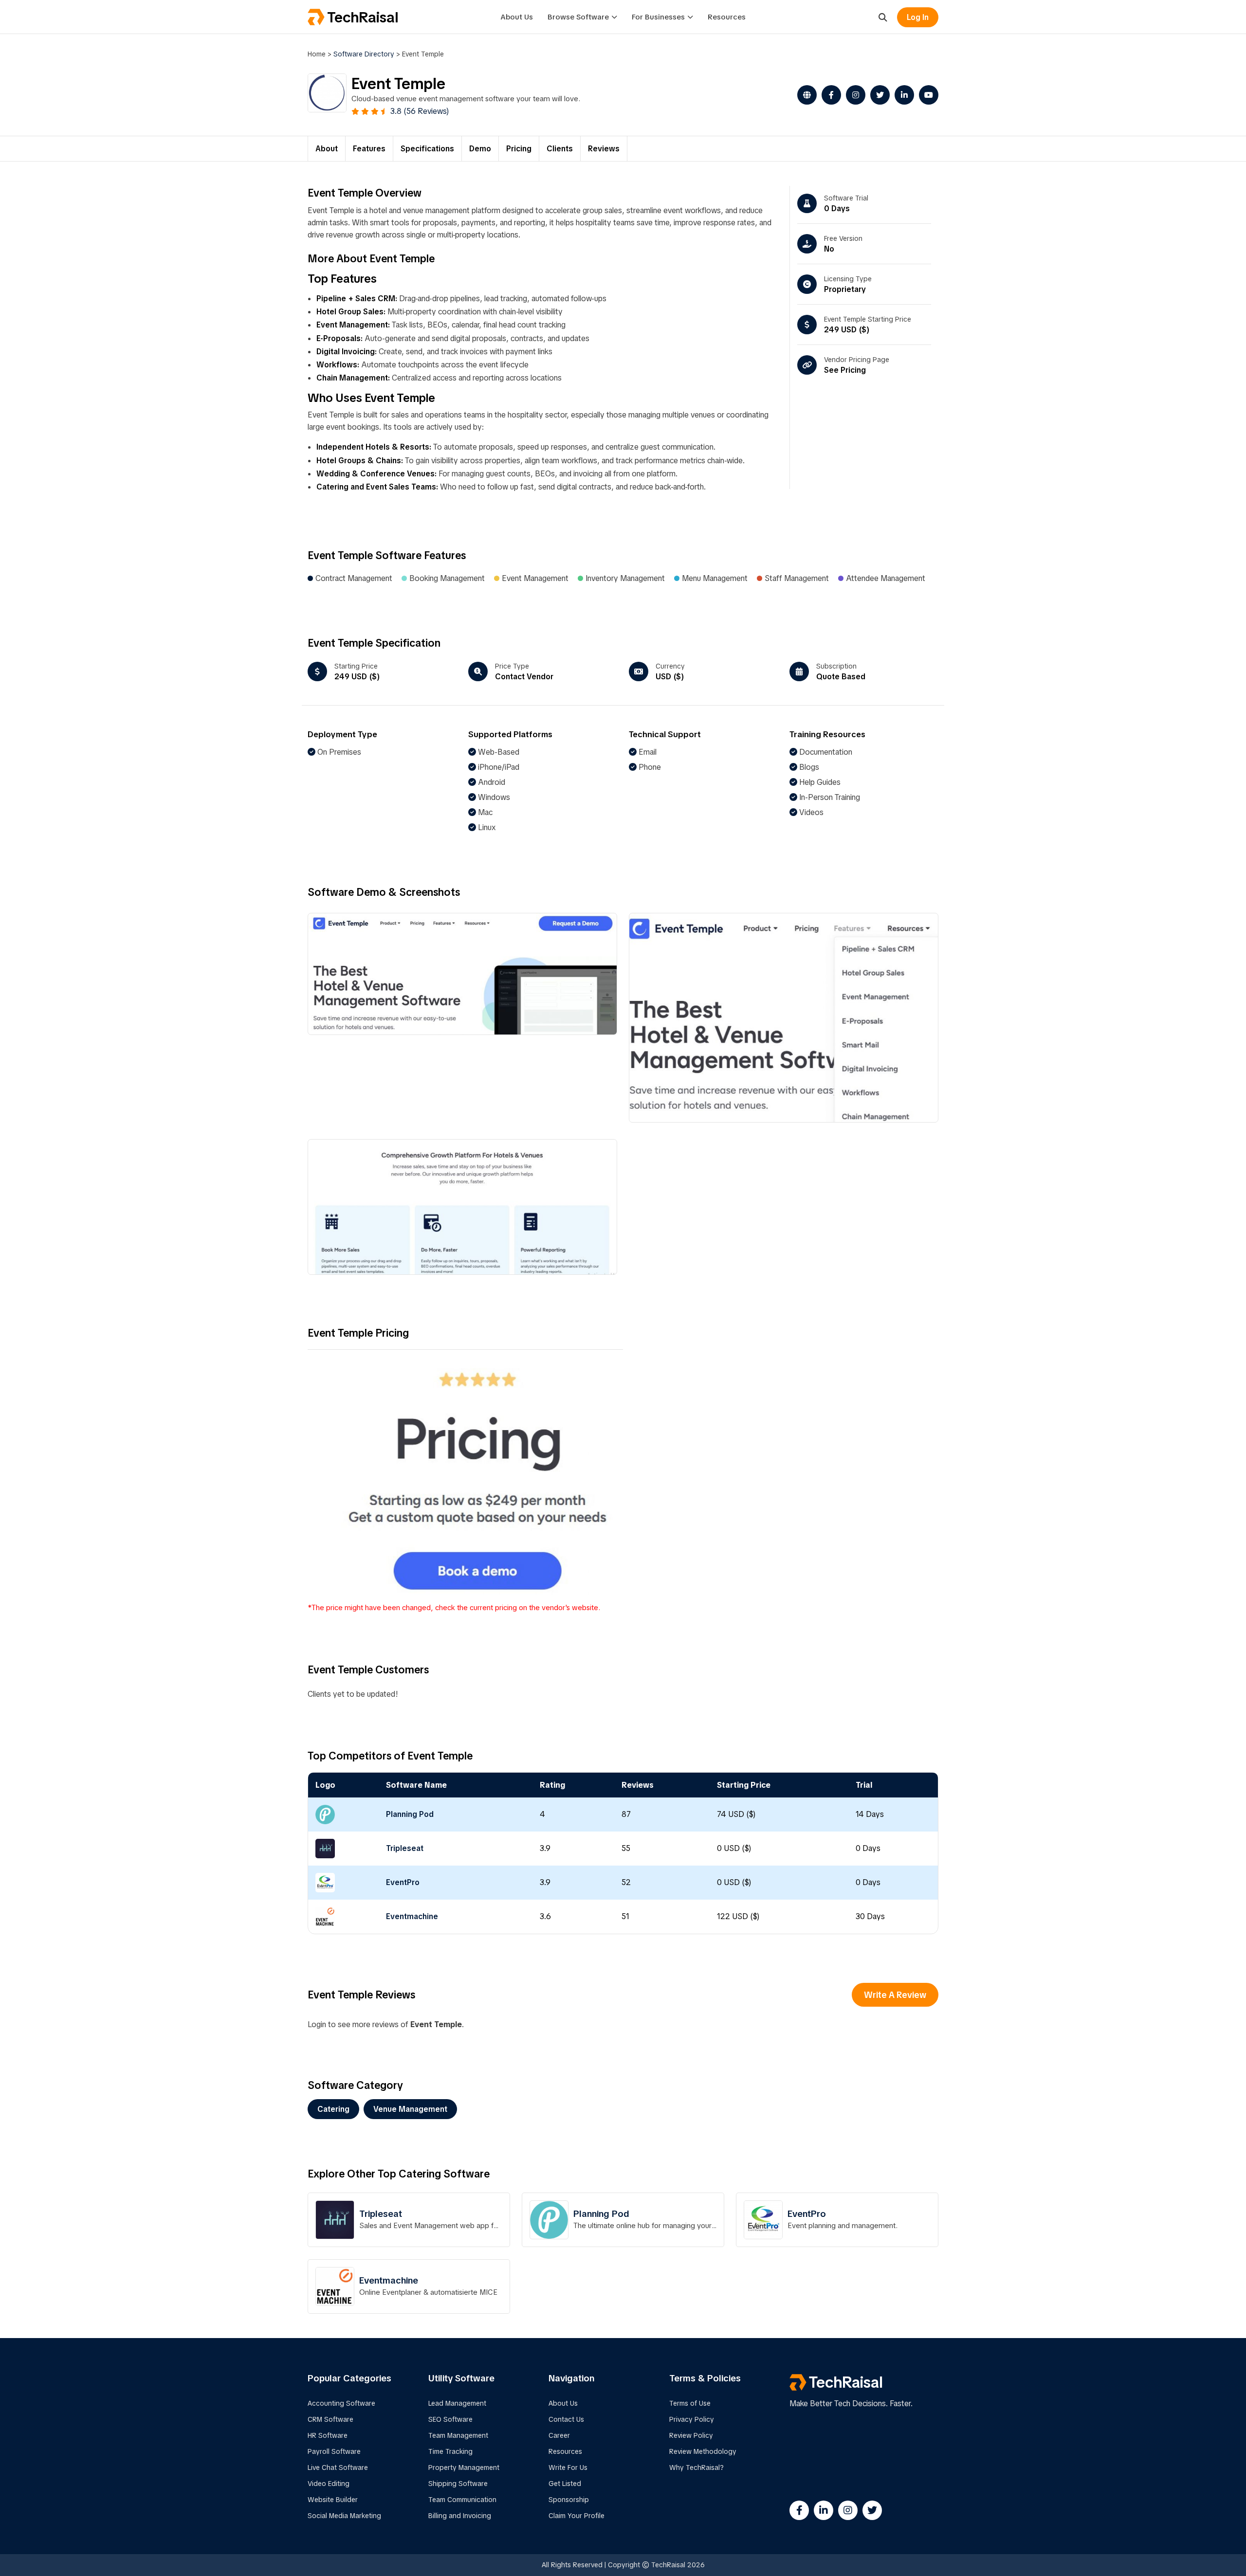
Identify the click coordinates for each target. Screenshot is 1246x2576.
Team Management (458, 2435)
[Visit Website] (805, 95)
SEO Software (450, 2419)
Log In (918, 17)
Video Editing (329, 2484)
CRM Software (330, 2419)
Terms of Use (690, 2403)
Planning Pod (410, 1814)
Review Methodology (703, 2451)
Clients (560, 149)
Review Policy (691, 2435)
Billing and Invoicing (460, 2516)
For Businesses (658, 17)
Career (559, 2435)
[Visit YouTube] (926, 95)
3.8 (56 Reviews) (420, 111)
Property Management (464, 2467)
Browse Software (578, 17)
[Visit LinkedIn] (902, 95)
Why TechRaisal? (696, 2467)
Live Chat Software (338, 2467)
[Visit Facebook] (829, 95)
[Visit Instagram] (853, 95)
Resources (727, 17)
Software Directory (364, 54)
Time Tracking (450, 2451)
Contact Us (566, 2419)
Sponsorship (569, 2500)
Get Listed (565, 2484)
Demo (480, 149)
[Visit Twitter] (878, 95)
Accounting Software (341, 2403)
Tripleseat (405, 1848)
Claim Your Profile (577, 2516)
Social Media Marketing (344, 2516)
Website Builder (333, 2500)
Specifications (427, 149)
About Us (517, 17)
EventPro (403, 1882)
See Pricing (845, 370)
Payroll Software (334, 2451)
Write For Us (568, 2467)
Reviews (604, 149)
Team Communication (462, 2500)
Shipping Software (458, 2484)
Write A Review (895, 1995)
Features (369, 149)
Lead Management (457, 2403)
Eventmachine (412, 1916)
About (327, 149)
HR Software (328, 2435)
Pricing (519, 149)
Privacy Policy (692, 2419)
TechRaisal (363, 17)
